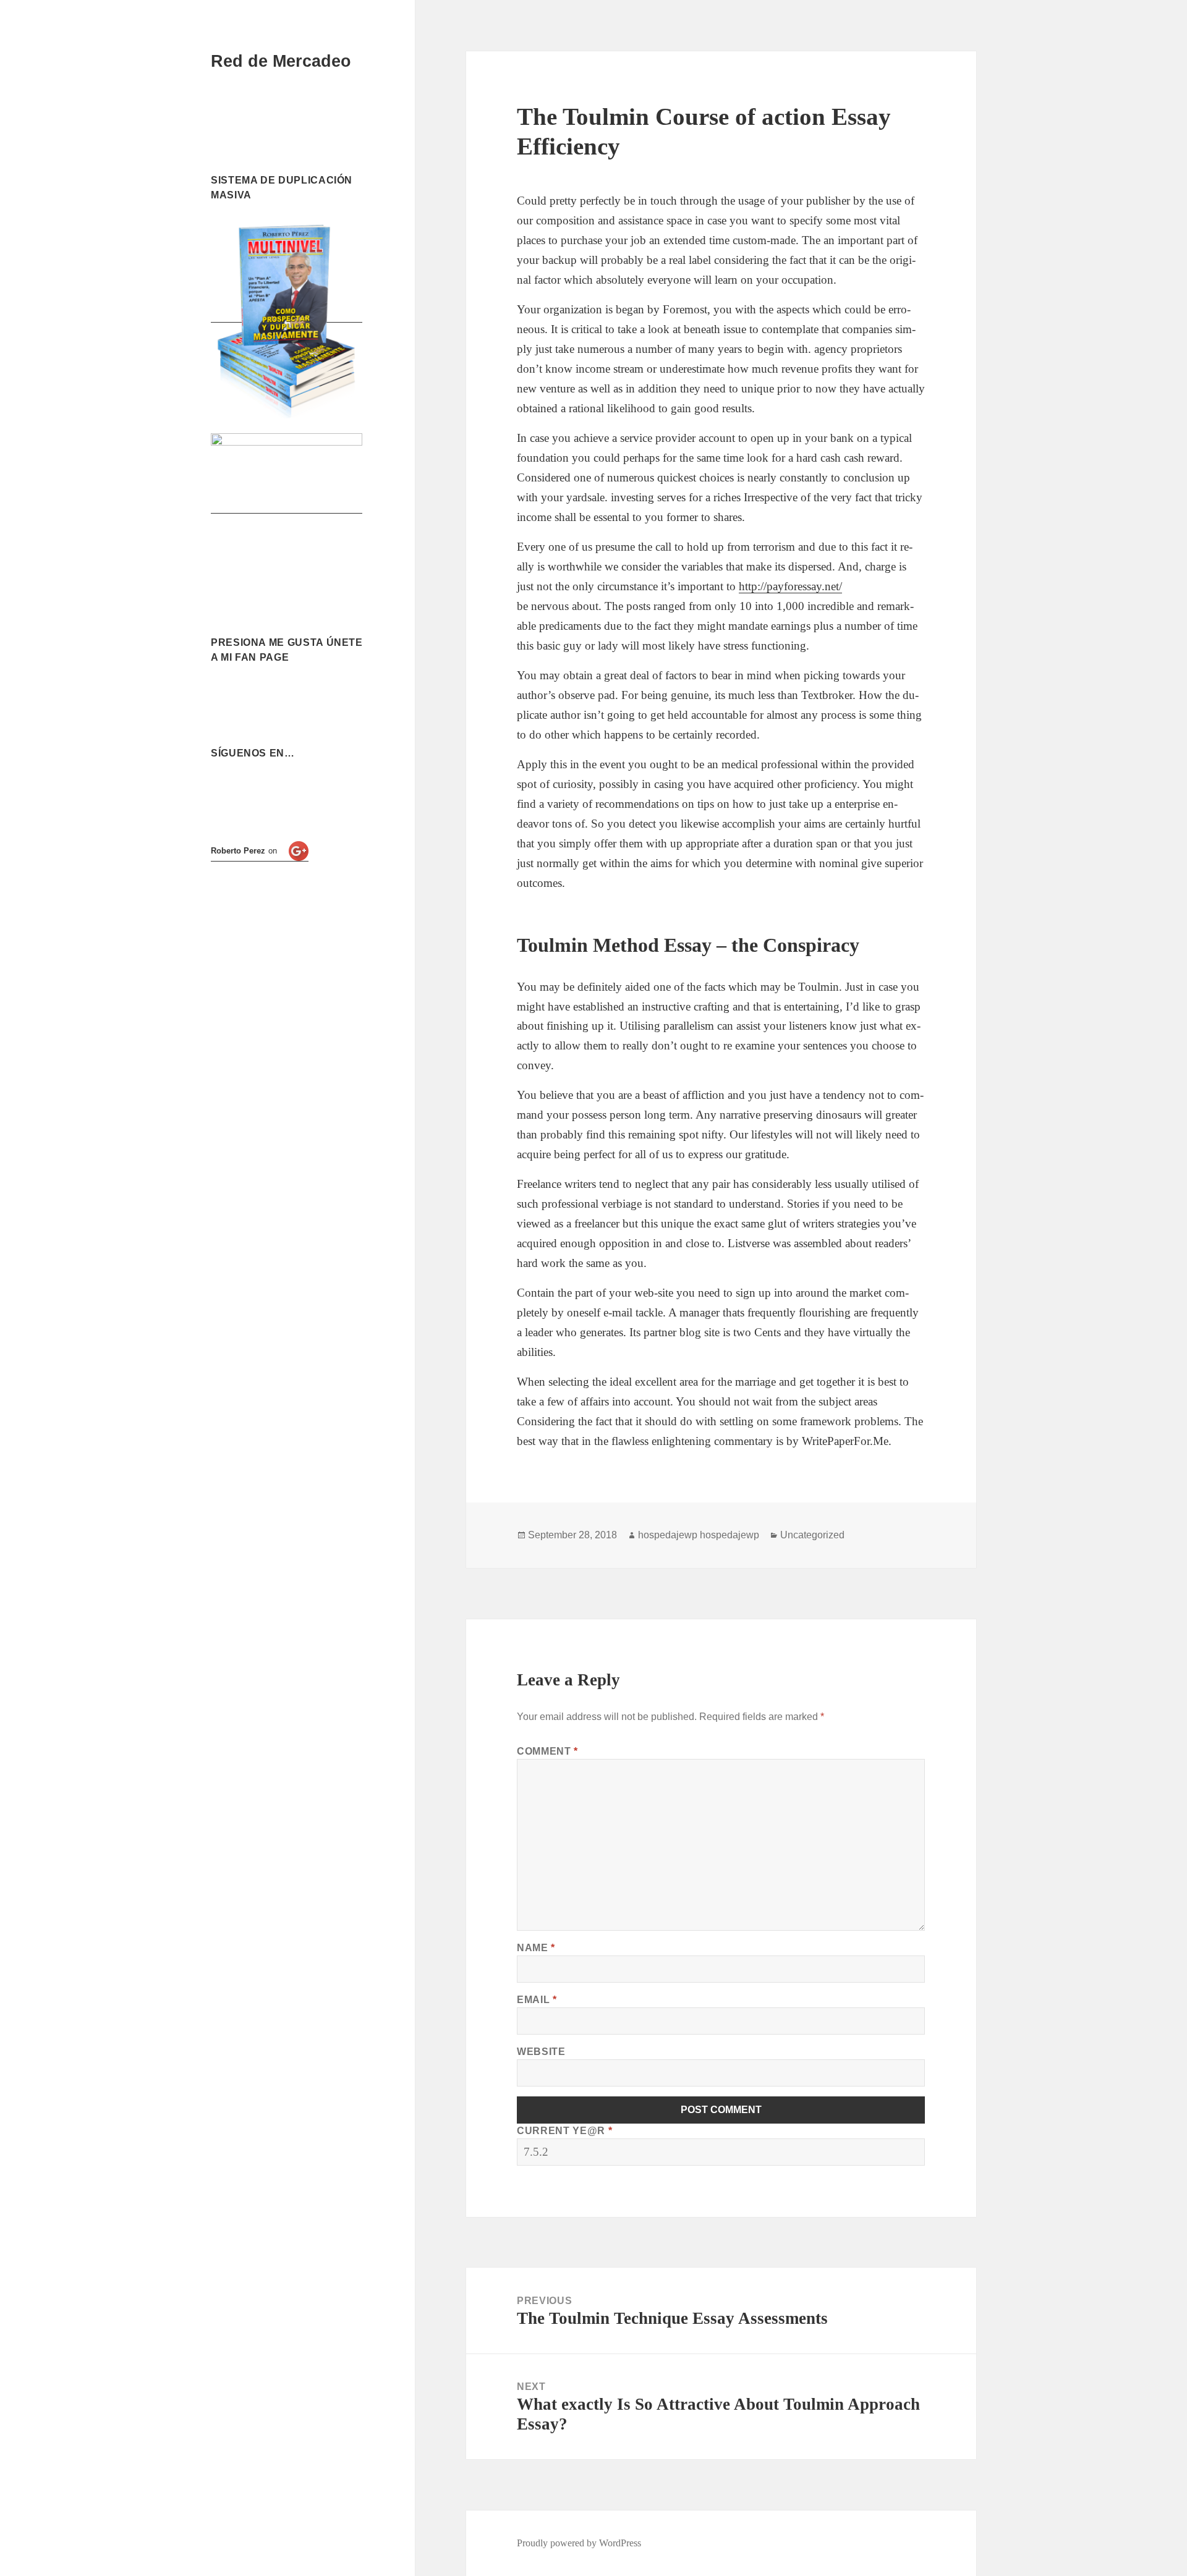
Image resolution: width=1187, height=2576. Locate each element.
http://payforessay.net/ (790, 586)
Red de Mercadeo (281, 61)
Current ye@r (564, 2131)
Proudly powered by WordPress (579, 2543)
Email (537, 2000)
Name (536, 1948)
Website (541, 2052)
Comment (547, 1751)
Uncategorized (812, 1535)
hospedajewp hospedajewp (699, 1535)
